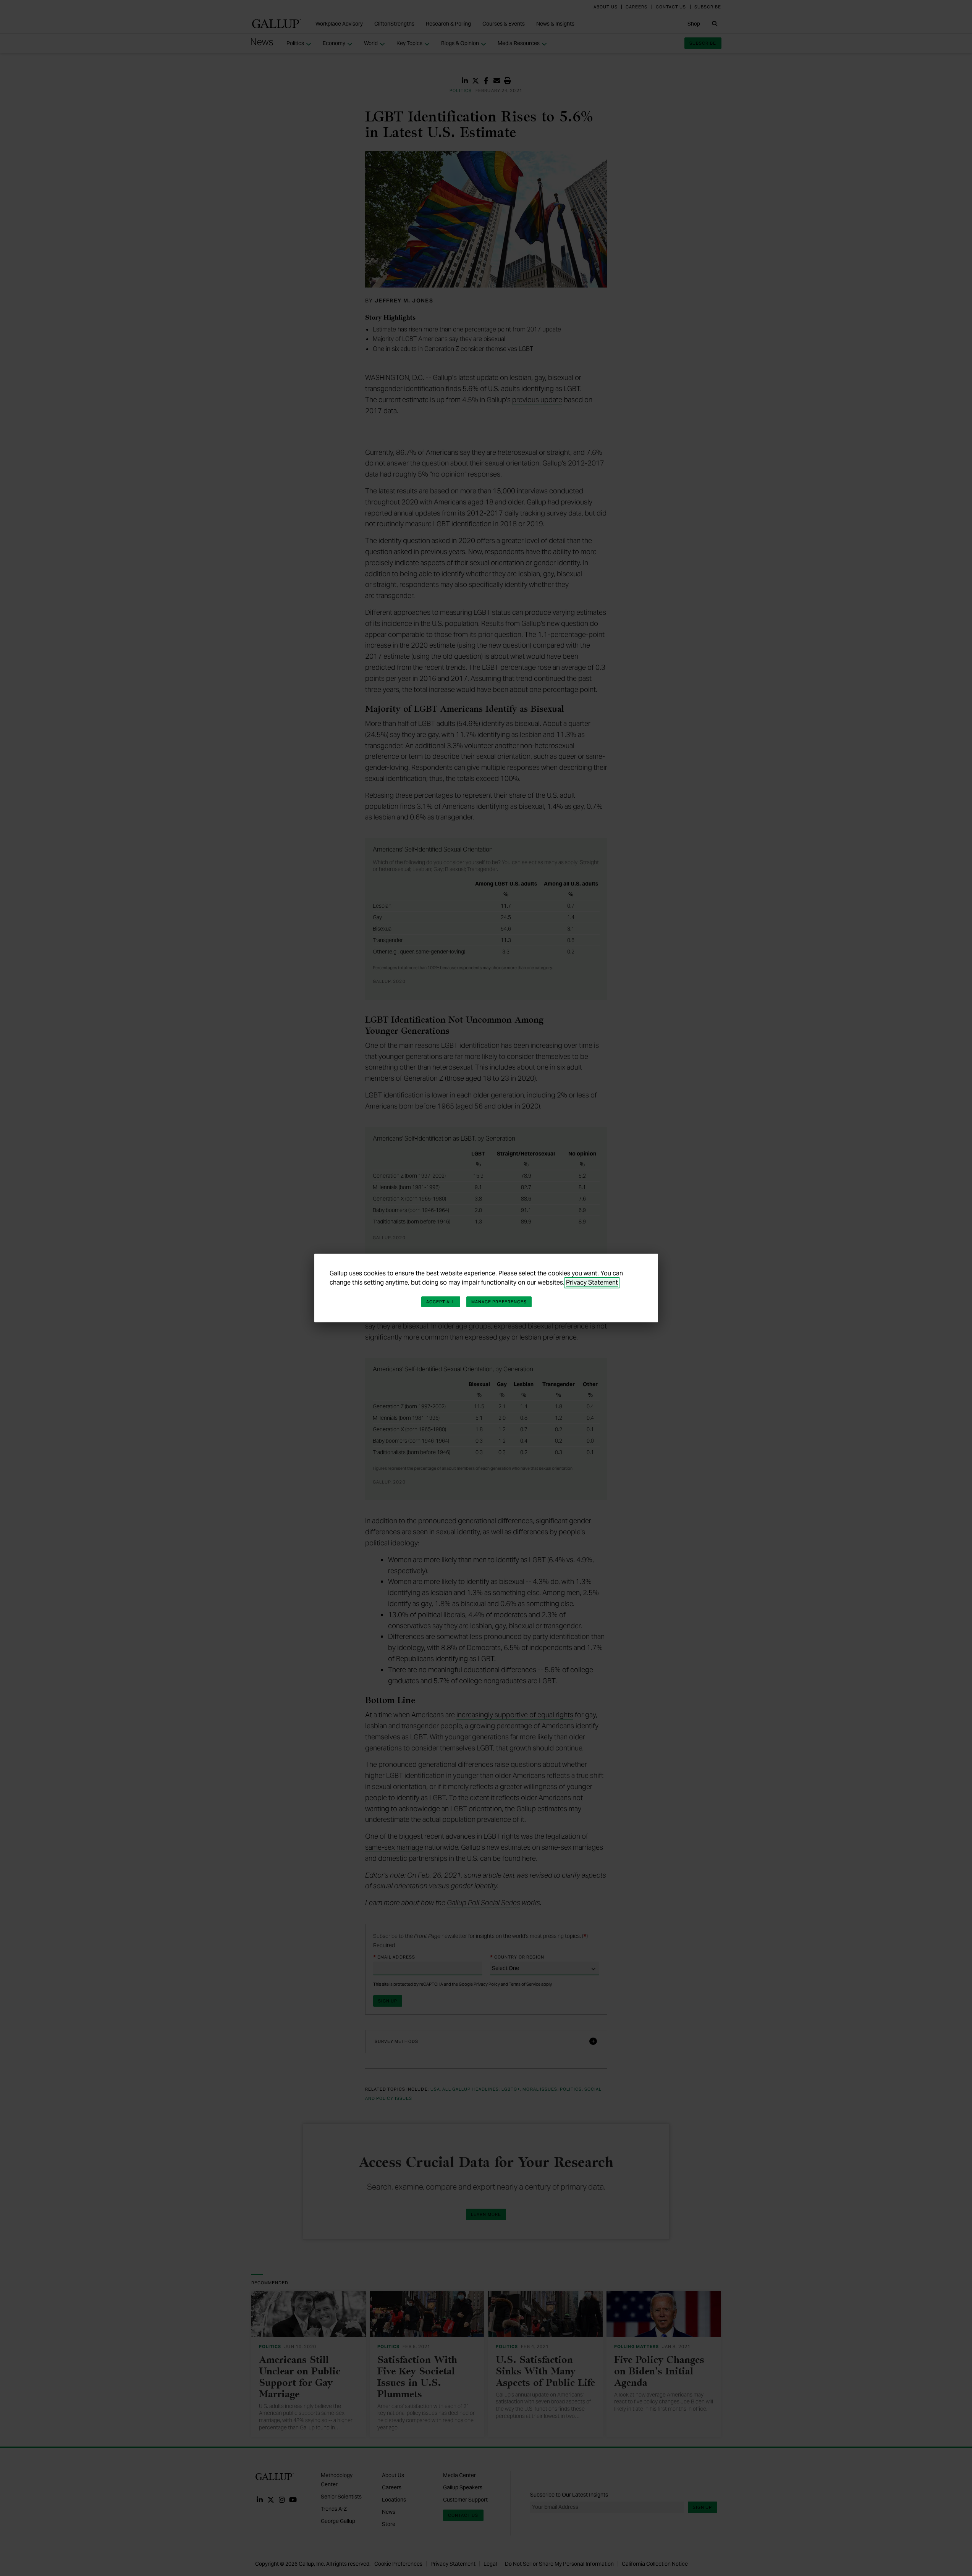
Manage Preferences (499, 1302)
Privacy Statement (592, 1282)
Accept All (441, 1302)
